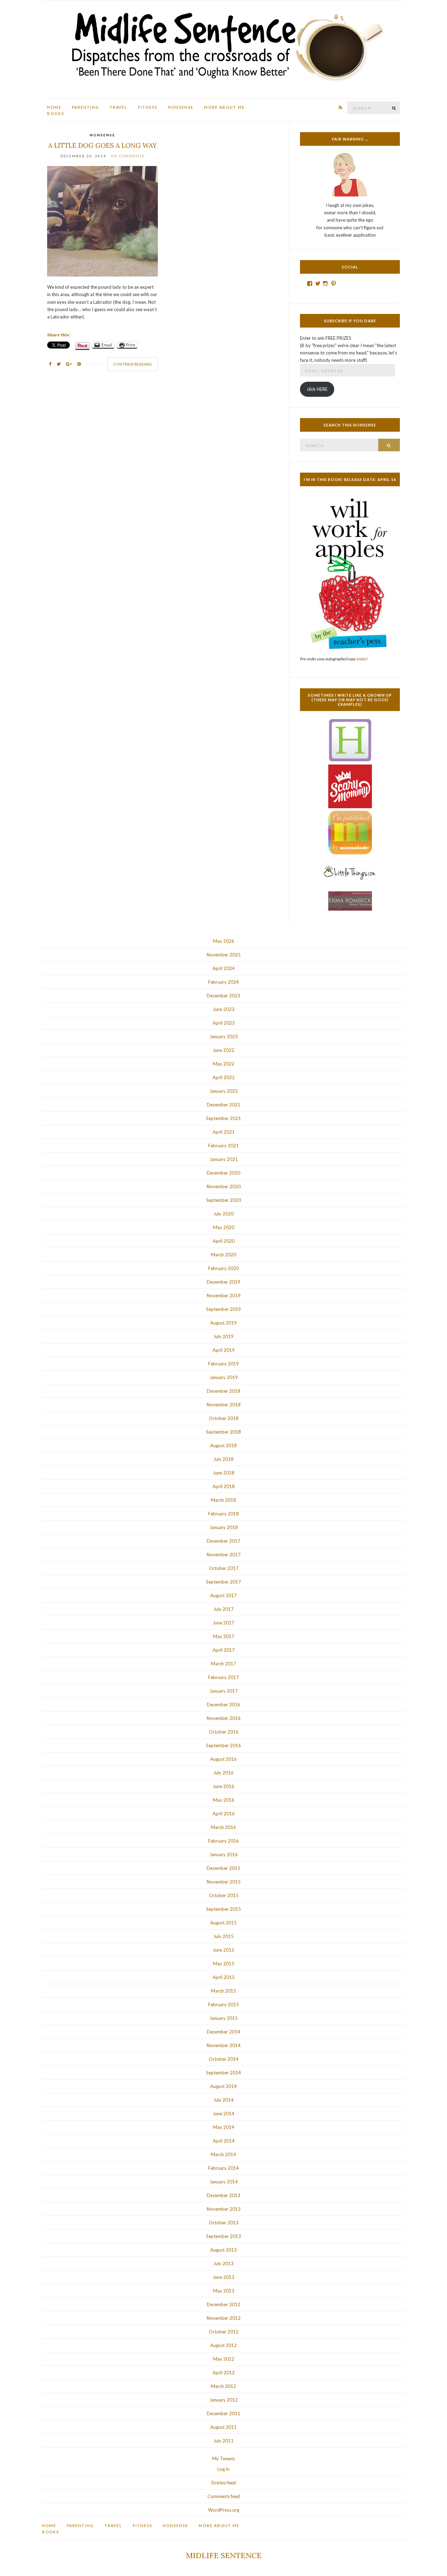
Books (56, 113)
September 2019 (223, 1309)
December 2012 (223, 2304)
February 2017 (223, 1677)
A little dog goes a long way (102, 145)
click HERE (317, 389)
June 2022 (223, 1050)
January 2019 (224, 1377)
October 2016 (224, 1732)
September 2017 (223, 1582)
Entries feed (224, 2483)
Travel (119, 107)
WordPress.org (224, 2510)
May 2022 (224, 1064)
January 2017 (224, 1691)
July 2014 (223, 2100)
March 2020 (223, 1255)
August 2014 (223, 2086)
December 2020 (223, 1173)
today (361, 659)
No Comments (128, 156)
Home (54, 107)
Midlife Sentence (224, 2555)
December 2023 (223, 996)
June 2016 (223, 1786)
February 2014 (223, 2168)
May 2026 (224, 941)
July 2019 (223, 1336)
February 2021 (223, 1146)
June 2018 (223, 1473)
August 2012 (223, 2345)
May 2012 (224, 2359)
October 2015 (224, 1895)
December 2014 (223, 2032)
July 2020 (223, 1214)
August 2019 (223, 1323)
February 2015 (223, 2004)
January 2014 (224, 2182)
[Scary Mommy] (350, 786)
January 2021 (224, 1159)
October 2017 (224, 1568)
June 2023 (223, 1009)
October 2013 (224, 2223)
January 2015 (224, 2018)
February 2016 (223, 1841)
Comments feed (224, 2496)
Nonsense (181, 107)
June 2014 (223, 2114)
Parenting (86, 107)
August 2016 (223, 1759)
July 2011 (223, 2441)
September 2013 (223, 2236)
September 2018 (223, 1432)
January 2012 (224, 2400)
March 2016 (223, 1827)
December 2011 (223, 2413)
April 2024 (224, 968)
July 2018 (223, 1459)
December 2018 (223, 1391)
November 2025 (224, 955)
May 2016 (224, 1800)
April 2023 (224, 1023)
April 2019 (224, 1350)
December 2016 (223, 1705)
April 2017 (224, 1650)
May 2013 (224, 2291)
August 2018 (223, 1445)
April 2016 (224, 1814)
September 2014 (223, 2073)
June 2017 (223, 1623)
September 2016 (223, 1745)
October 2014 (224, 2059)
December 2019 (223, 1282)
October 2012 (224, 2332)
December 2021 (223, 1105)
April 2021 (224, 1132)
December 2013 (223, 2195)
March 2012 (223, 2386)
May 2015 (224, 1964)
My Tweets (224, 2459)
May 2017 (224, 1636)
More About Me (224, 107)
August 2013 (223, 2250)
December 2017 (223, 1541)
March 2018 (223, 1500)
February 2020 (223, 1268)
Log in (223, 2469)
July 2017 (223, 1609)
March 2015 (223, 1991)
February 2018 (223, 1514)
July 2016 (223, 1773)
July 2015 (223, 1936)
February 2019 (223, 1364)
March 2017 (223, 1664)
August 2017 (223, 1595)
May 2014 (224, 2127)
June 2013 (223, 2277)
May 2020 (224, 1227)
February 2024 (223, 982)
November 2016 (224, 1718)
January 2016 (224, 1854)
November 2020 (224, 1186)
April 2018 (224, 1486)
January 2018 (224, 1527)
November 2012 (224, 2318)
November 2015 (224, 1882)
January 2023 (224, 1036)
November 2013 (224, 2209)
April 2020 (224, 1241)
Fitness (148, 107)
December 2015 (223, 1868)
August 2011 (223, 2427)
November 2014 (224, 2045)
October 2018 (224, 1418)
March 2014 (223, 2154)
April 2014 (224, 2141)
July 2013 (223, 2263)
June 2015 (223, 1950)
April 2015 (224, 1977)
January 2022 (224, 1091)
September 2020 (223, 1200)
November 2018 (224, 1405)
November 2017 (224, 1555)
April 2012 (224, 2373)
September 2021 (223, 1118)
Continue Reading (133, 364)
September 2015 (223, 1909)
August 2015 (223, 1923)
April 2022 (224, 1077)
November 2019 (224, 1296)
